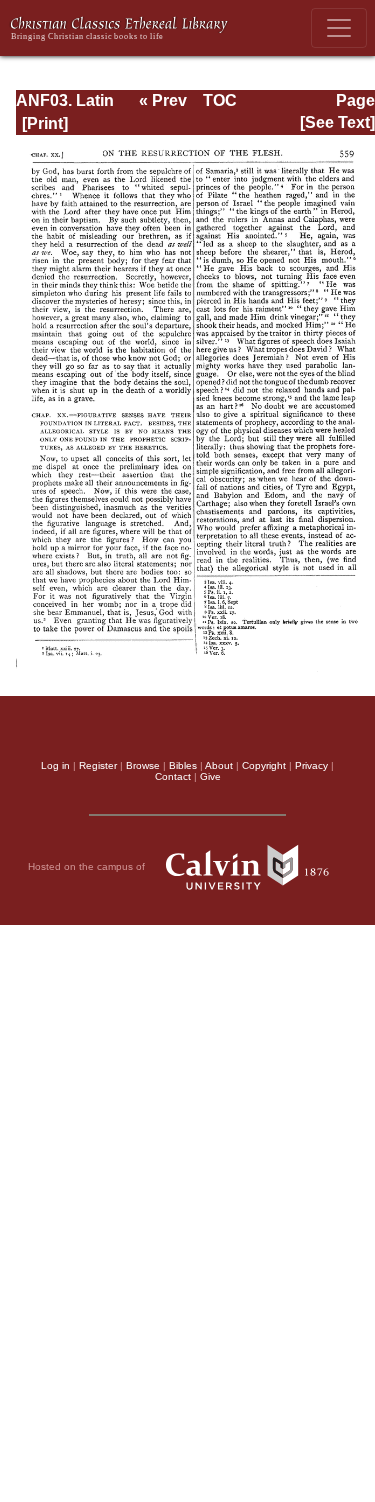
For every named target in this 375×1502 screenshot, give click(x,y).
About (219, 765)
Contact (173, 776)
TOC (220, 100)
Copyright (264, 765)
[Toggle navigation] (339, 28)
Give (210, 776)
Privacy (311, 765)
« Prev (163, 100)
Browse (143, 765)
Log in (55, 765)
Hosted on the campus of (88, 865)
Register (98, 765)
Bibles (183, 765)
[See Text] (337, 122)
